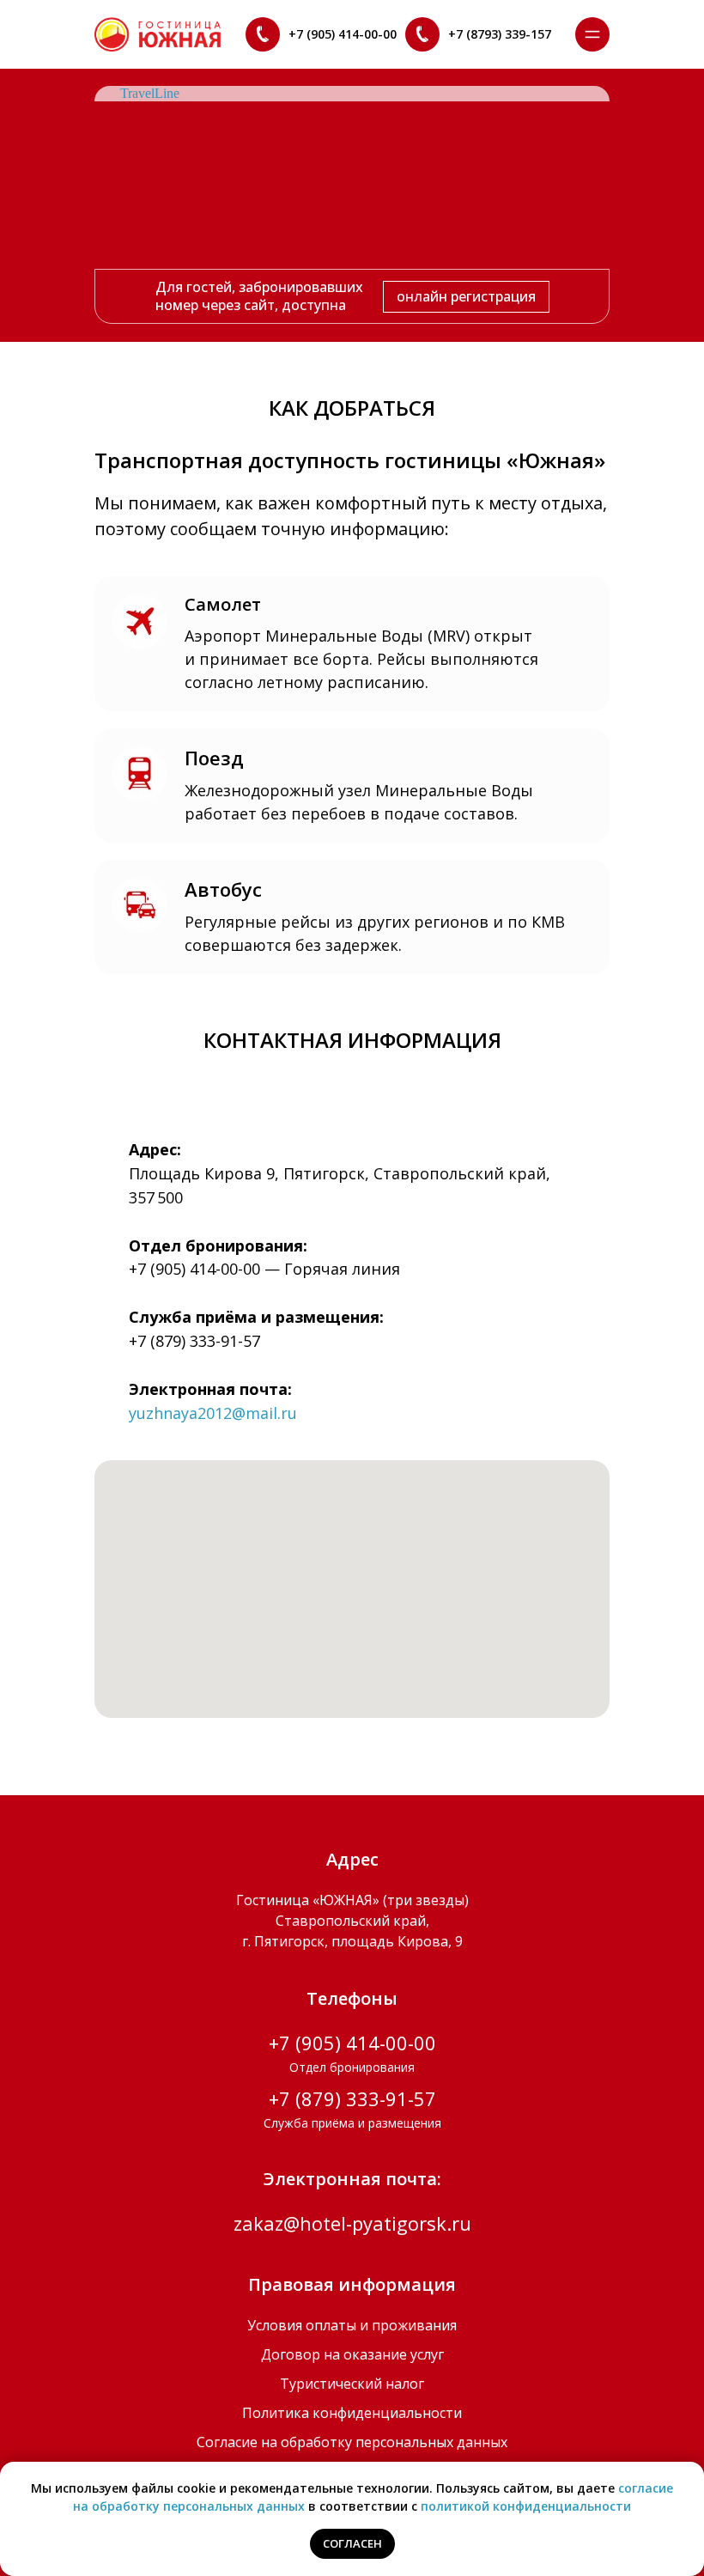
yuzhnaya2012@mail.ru (213, 1413)
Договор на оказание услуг (352, 2354)
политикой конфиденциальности (526, 2506)
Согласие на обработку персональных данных (352, 2442)
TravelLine (150, 93)
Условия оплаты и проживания (352, 2325)
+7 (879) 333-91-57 (194, 1341)
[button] (592, 34)
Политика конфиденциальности (352, 2413)
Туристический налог (352, 2384)
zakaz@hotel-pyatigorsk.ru (352, 2223)
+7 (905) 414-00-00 (194, 1269)
